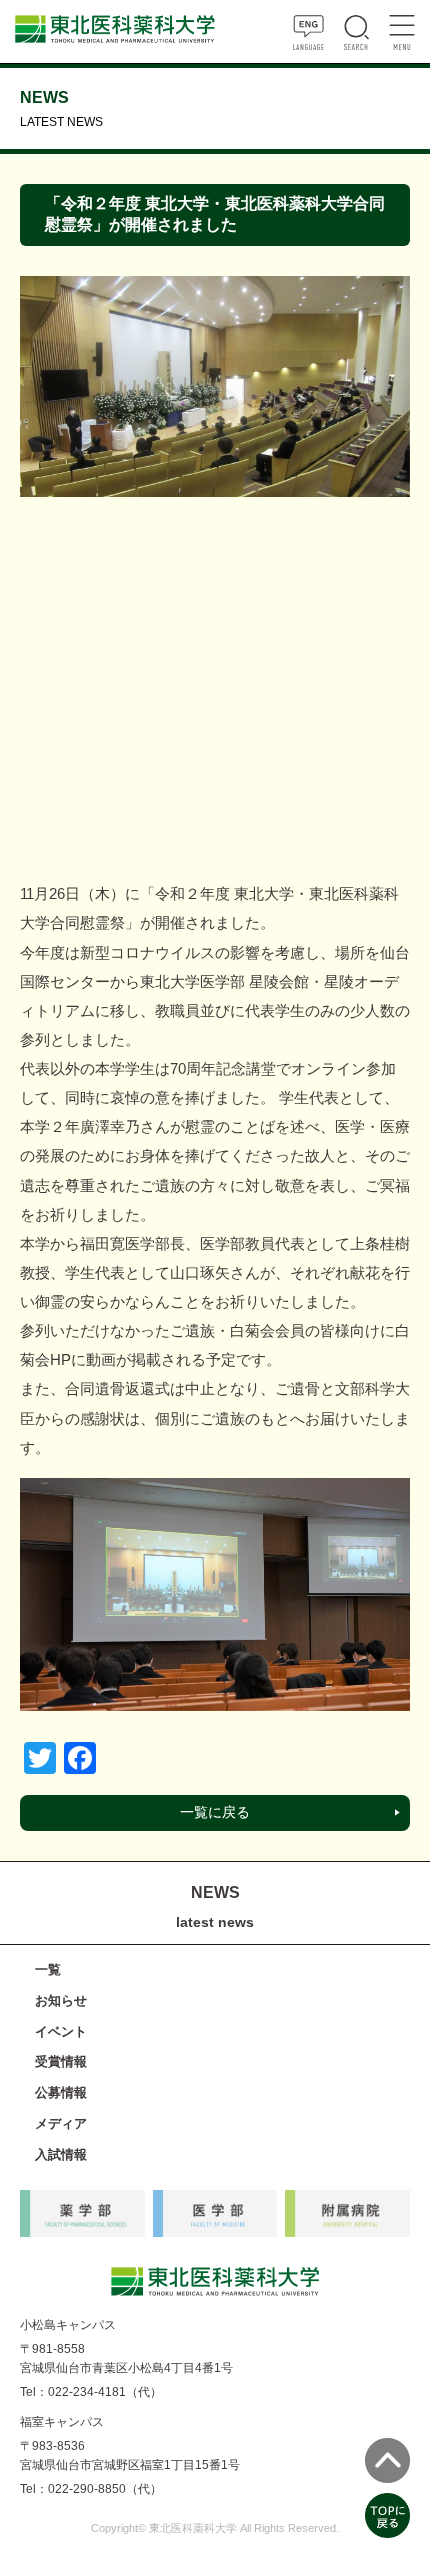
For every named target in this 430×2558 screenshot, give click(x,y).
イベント (61, 2031)
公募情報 (61, 2092)
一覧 (48, 1969)
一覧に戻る (215, 1812)
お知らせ (61, 2000)
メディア (61, 2123)
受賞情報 (61, 2061)
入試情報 (61, 2154)
